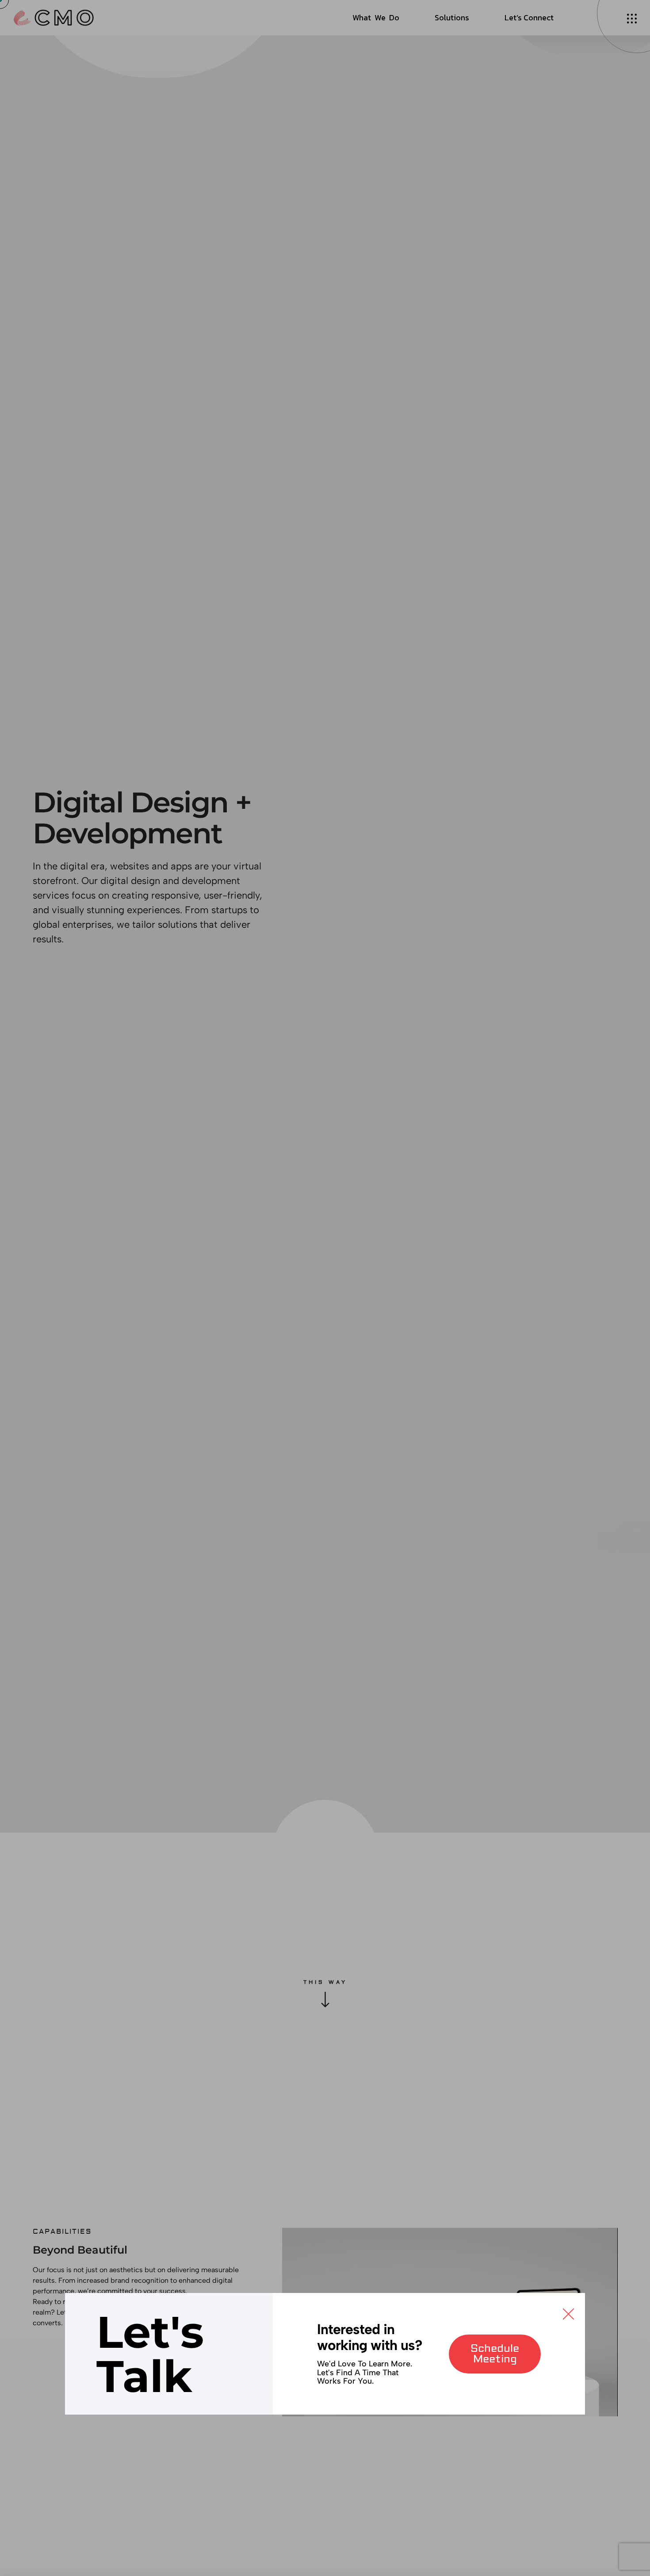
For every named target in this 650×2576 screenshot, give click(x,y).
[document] (325, 1288)
